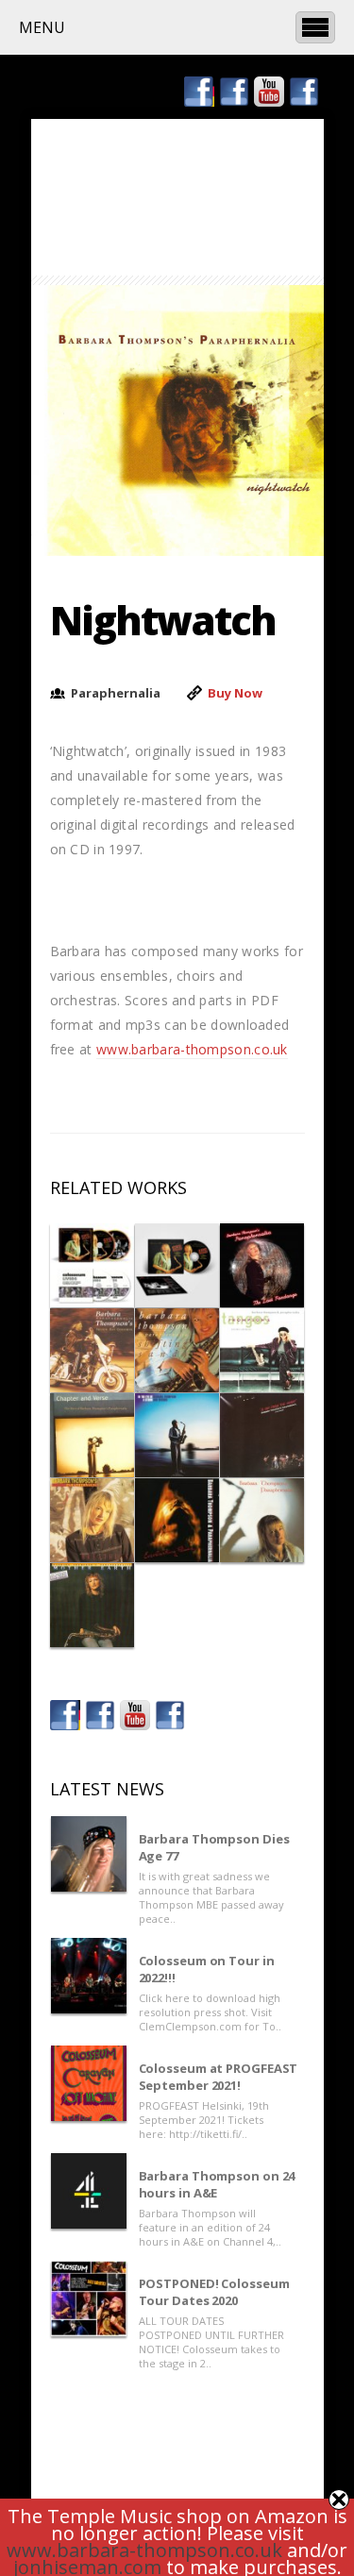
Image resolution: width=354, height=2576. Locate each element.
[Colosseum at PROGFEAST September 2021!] (89, 2083)
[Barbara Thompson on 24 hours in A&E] (89, 2191)
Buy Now (235, 693)
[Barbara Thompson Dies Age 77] (89, 1854)
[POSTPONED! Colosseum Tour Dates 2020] (89, 2298)
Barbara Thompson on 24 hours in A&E (217, 2184)
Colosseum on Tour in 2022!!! (207, 1969)
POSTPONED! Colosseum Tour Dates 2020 (214, 2292)
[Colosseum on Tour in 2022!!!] (89, 1976)
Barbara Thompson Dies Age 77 (214, 1847)
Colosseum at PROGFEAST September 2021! (219, 2077)
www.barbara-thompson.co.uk (192, 1049)
